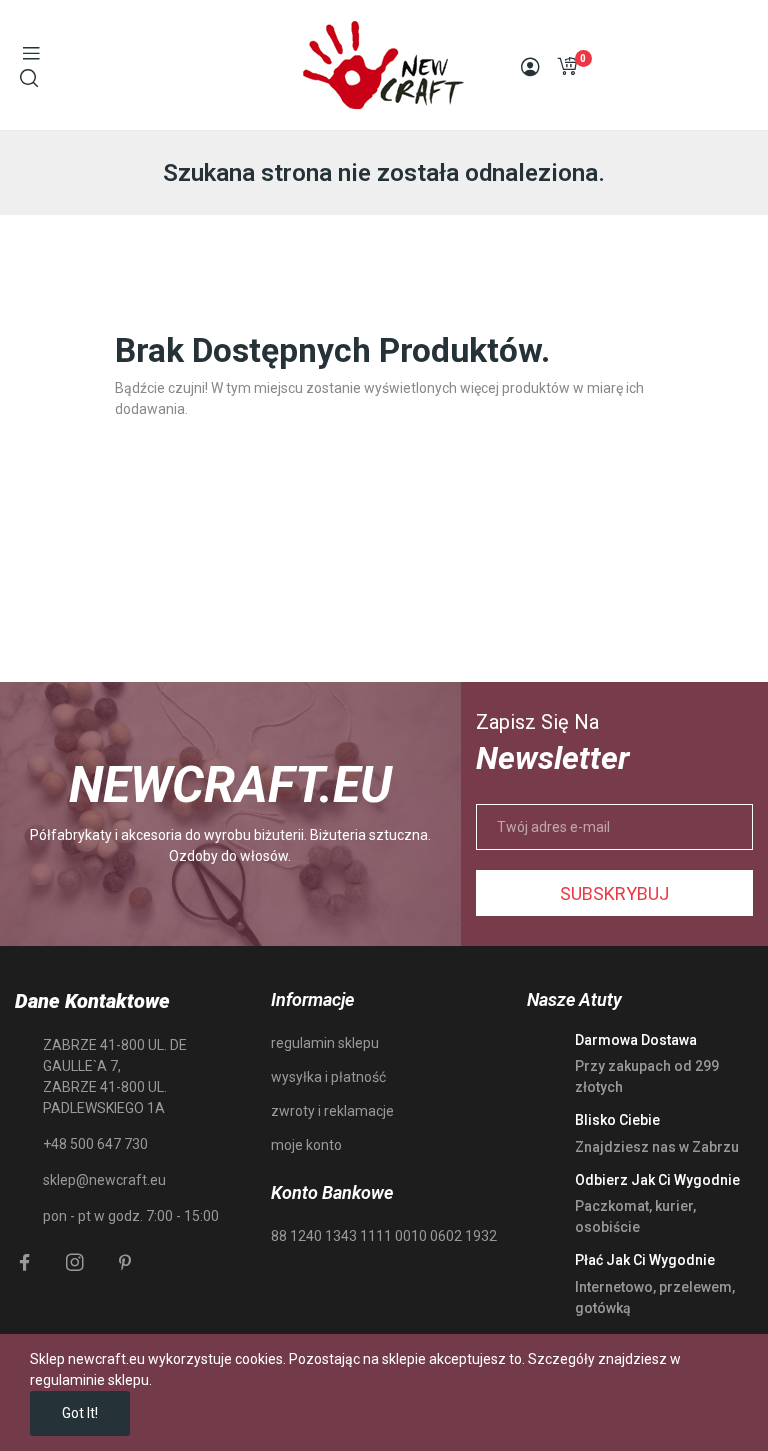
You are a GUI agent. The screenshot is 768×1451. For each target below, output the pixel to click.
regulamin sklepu (325, 1043)
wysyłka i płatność (328, 1077)
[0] (567, 66)
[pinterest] (125, 1263)
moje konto (306, 1145)
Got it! (80, 1413)
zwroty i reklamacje (332, 1111)
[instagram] (75, 1263)
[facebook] (25, 1263)
